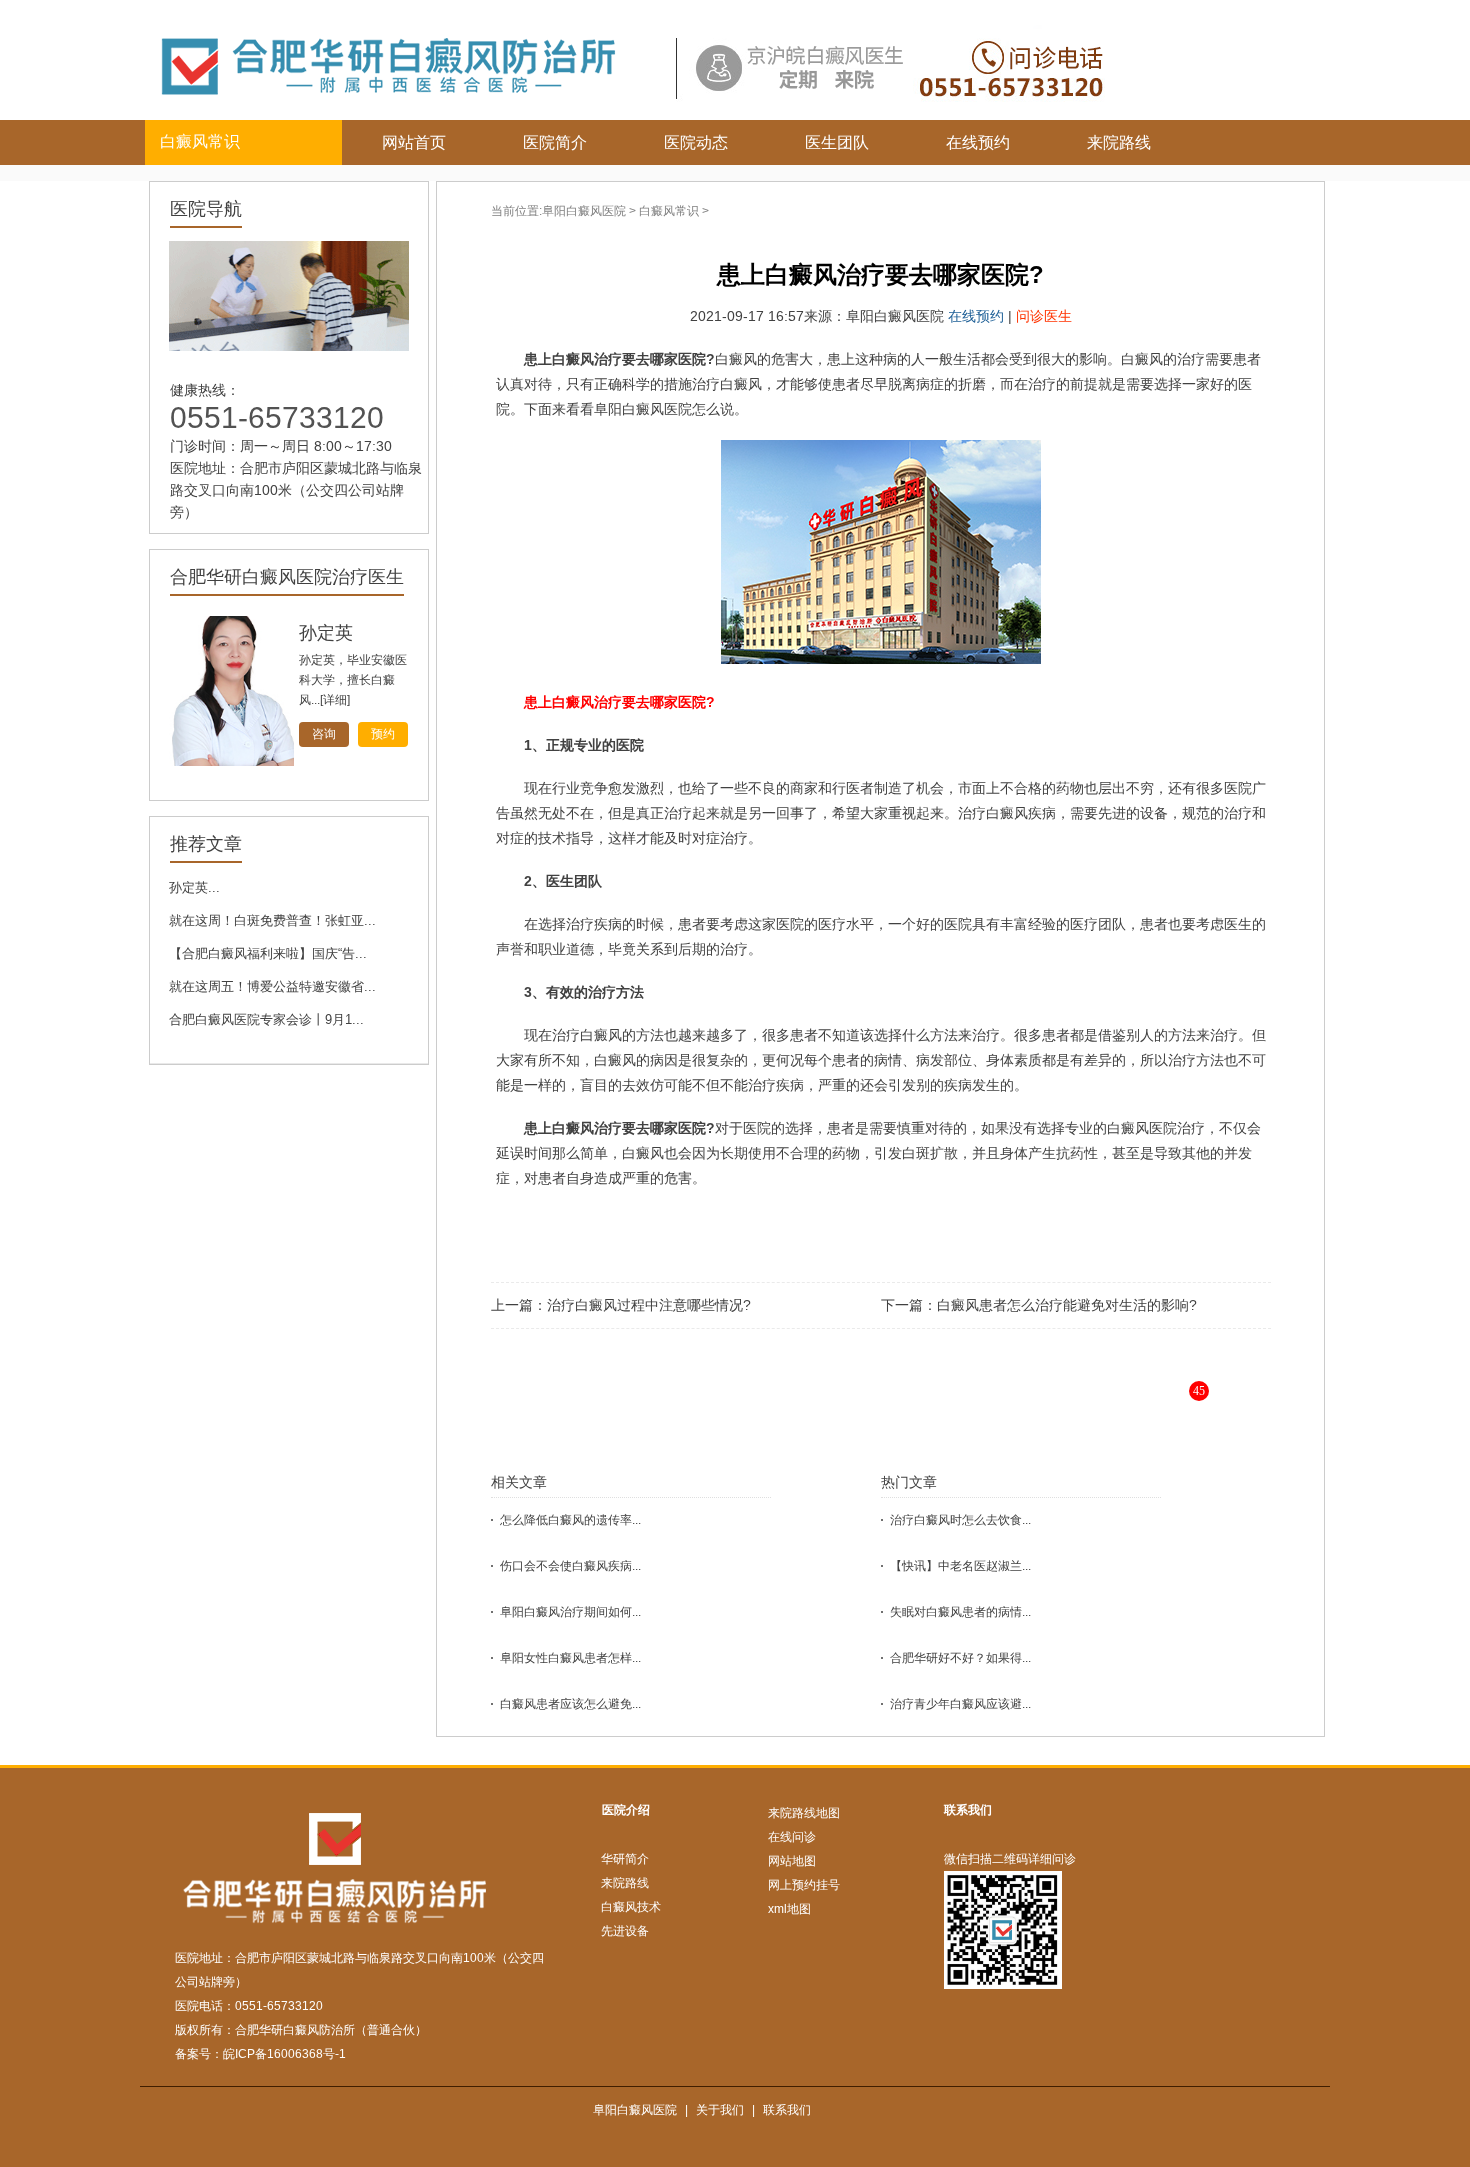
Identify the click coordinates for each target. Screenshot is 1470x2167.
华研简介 (625, 1859)
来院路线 (1119, 142)
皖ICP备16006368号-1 (284, 2054)
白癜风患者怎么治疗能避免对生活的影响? (1067, 1305)
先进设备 (625, 1931)
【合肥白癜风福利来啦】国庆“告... (268, 953)
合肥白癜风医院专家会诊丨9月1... (266, 1019)
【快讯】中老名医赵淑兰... (960, 1566)
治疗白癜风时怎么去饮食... (960, 1520)
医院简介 (555, 142)
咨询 (324, 734)
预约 (383, 734)
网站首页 (414, 142)
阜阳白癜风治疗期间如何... (570, 1612)
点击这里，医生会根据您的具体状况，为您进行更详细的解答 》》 (941, 1406)
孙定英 (326, 633)
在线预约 (978, 142)
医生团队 (837, 142)
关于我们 (720, 2110)
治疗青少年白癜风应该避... (960, 1704)
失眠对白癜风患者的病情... (960, 1612)
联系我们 (968, 1810)
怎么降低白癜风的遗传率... (570, 1520)
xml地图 (789, 1909)
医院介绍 (626, 1810)
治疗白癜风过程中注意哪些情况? (649, 1305)
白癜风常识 (669, 211)
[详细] (335, 700)
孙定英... (194, 887)
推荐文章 (206, 844)
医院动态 (696, 142)
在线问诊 (792, 1837)
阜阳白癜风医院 (584, 211)
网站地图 (792, 1861)
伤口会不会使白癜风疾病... (570, 1566)
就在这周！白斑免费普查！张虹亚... (272, 920)
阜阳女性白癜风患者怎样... (570, 1658)
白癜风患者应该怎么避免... (570, 1704)
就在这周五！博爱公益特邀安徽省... (272, 986)
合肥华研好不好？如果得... (960, 1658)
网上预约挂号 (804, 1885)
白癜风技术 (631, 1907)
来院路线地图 (804, 1813)
